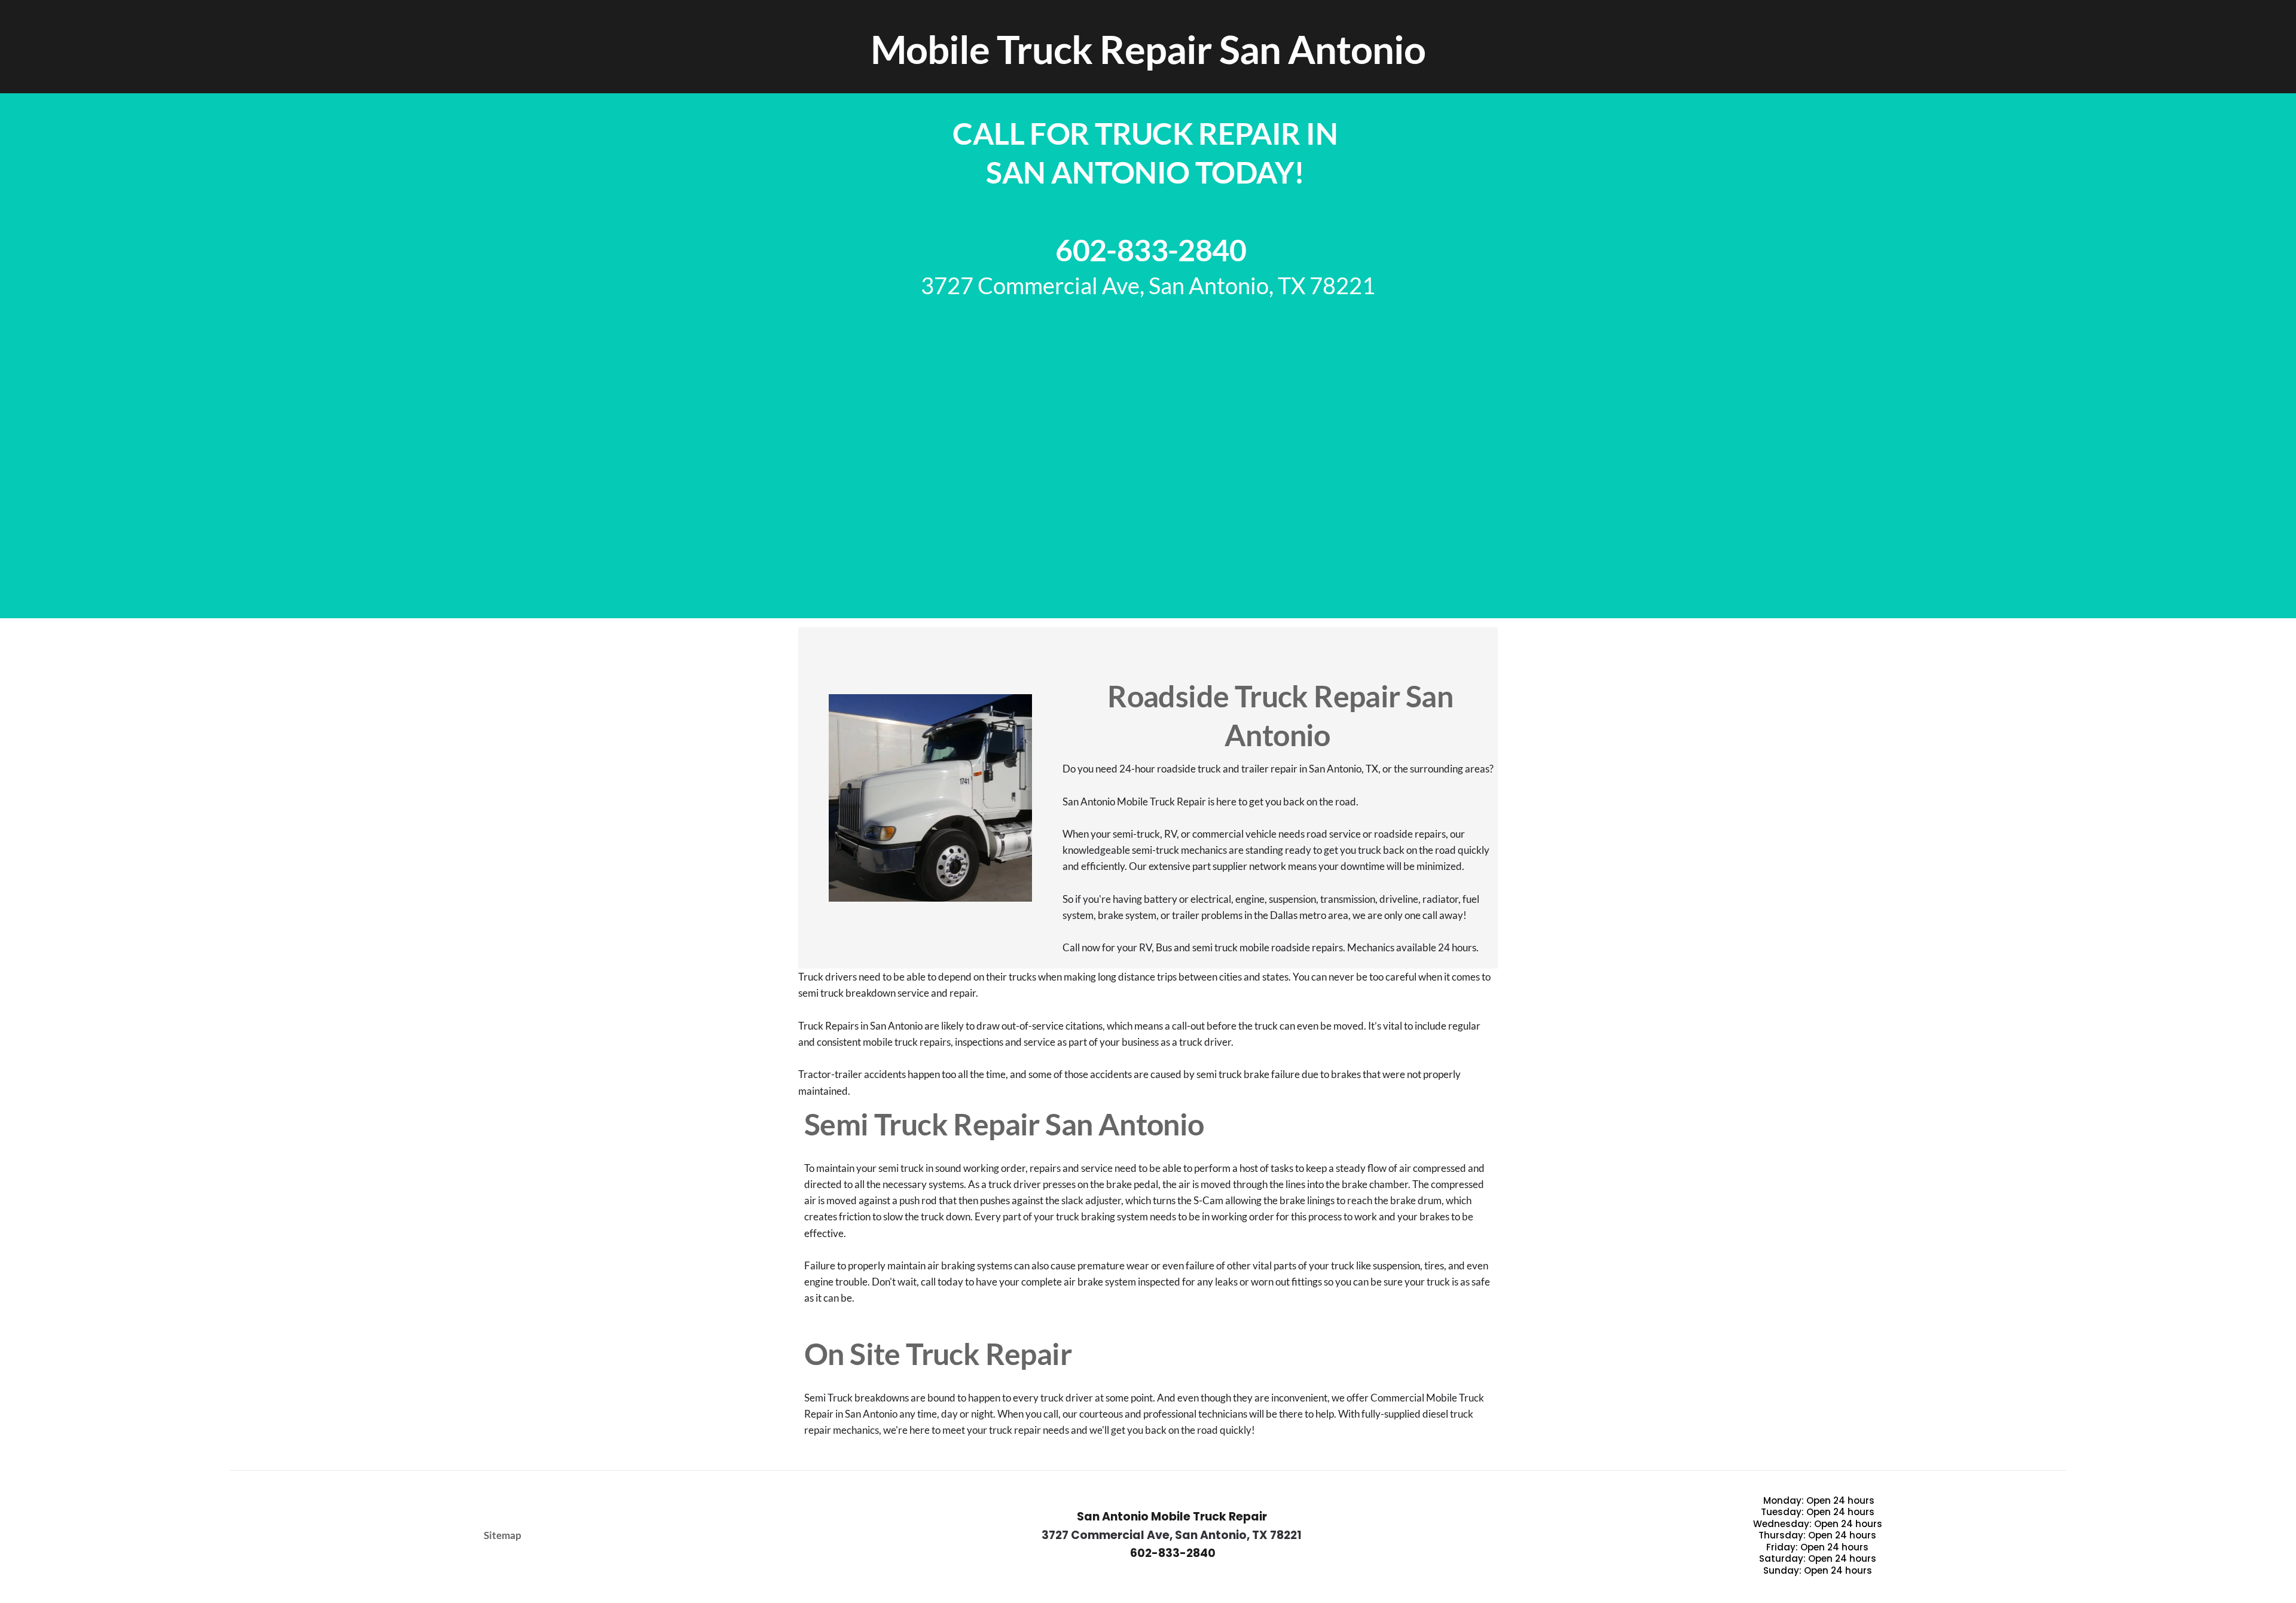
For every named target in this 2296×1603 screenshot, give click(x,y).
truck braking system (1102, 1216)
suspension (1396, 1265)
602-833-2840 (1148, 250)
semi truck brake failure (1248, 1074)
